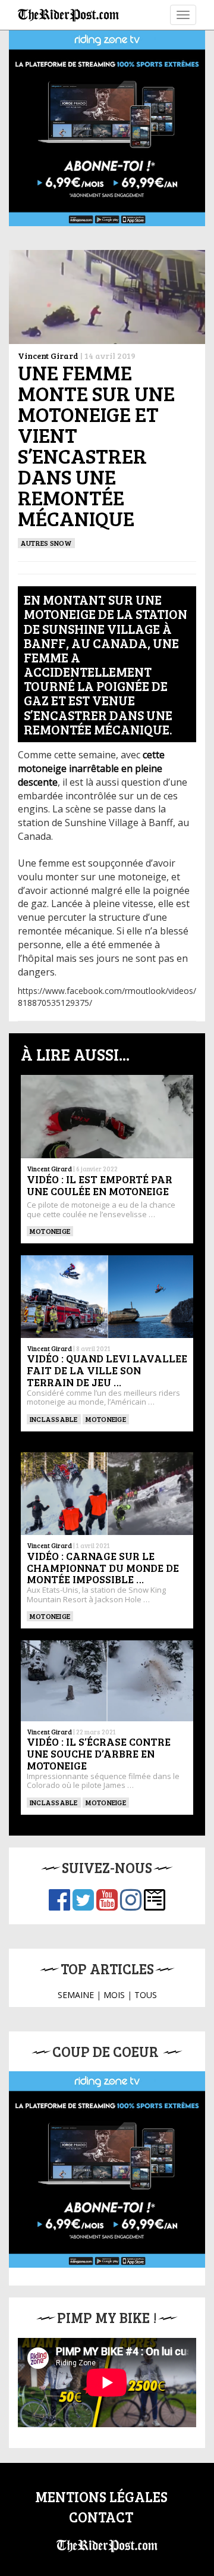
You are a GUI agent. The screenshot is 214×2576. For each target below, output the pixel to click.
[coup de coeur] (107, 2169)
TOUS (146, 1995)
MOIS (114, 1995)
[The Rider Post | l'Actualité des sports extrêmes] (68, 15)
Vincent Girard (48, 356)
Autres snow (46, 543)
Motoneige (50, 1231)
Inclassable (54, 1419)
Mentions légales (101, 2497)
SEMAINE (76, 1995)
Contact (101, 2517)
